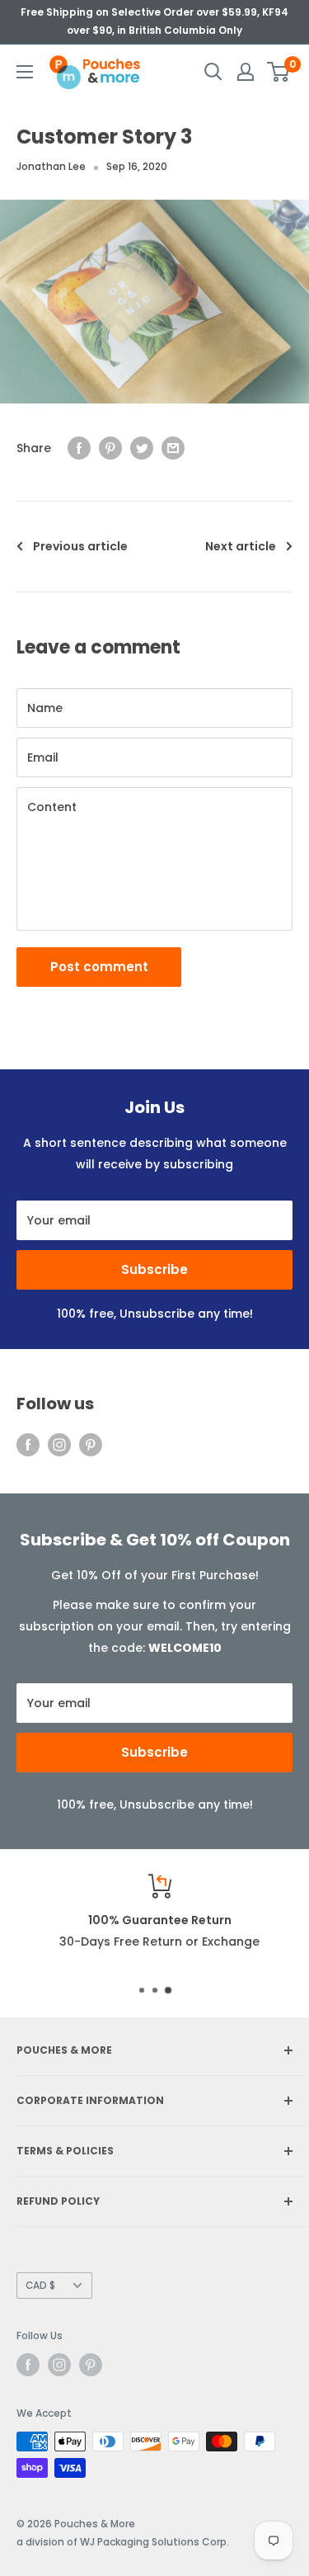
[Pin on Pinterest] (110, 448)
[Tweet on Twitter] (142, 448)
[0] (279, 72)
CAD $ (40, 2286)
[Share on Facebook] (79, 448)
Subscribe (154, 1269)
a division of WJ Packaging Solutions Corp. (123, 2542)
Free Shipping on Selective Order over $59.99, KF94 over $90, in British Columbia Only (154, 21)
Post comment (99, 967)
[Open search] (213, 72)
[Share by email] (173, 448)
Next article (241, 546)
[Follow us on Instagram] (59, 1445)
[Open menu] (25, 72)
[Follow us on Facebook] (28, 1445)
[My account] (246, 72)
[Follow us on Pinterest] (91, 1445)
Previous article (80, 546)
